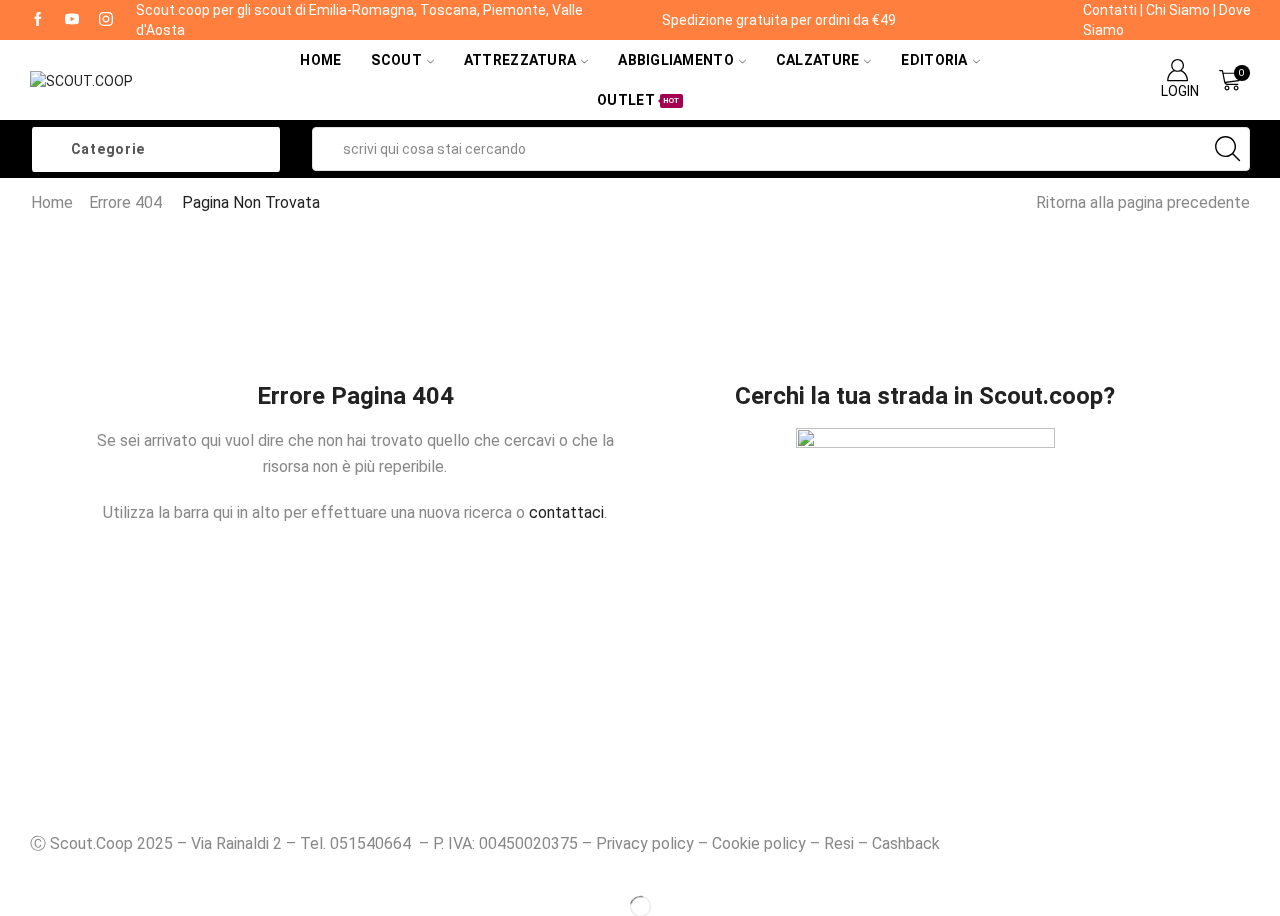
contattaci (566, 512)
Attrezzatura (520, 60)
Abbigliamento (676, 60)
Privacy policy (645, 843)
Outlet (638, 100)
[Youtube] (72, 20)
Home (320, 60)
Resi (839, 843)
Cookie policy (759, 843)
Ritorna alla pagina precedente (1143, 202)
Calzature (818, 60)
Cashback (906, 843)
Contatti (1110, 10)
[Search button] (1228, 149)
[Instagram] (106, 20)
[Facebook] (38, 20)
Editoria (934, 60)
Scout (396, 60)
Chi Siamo (1178, 10)
